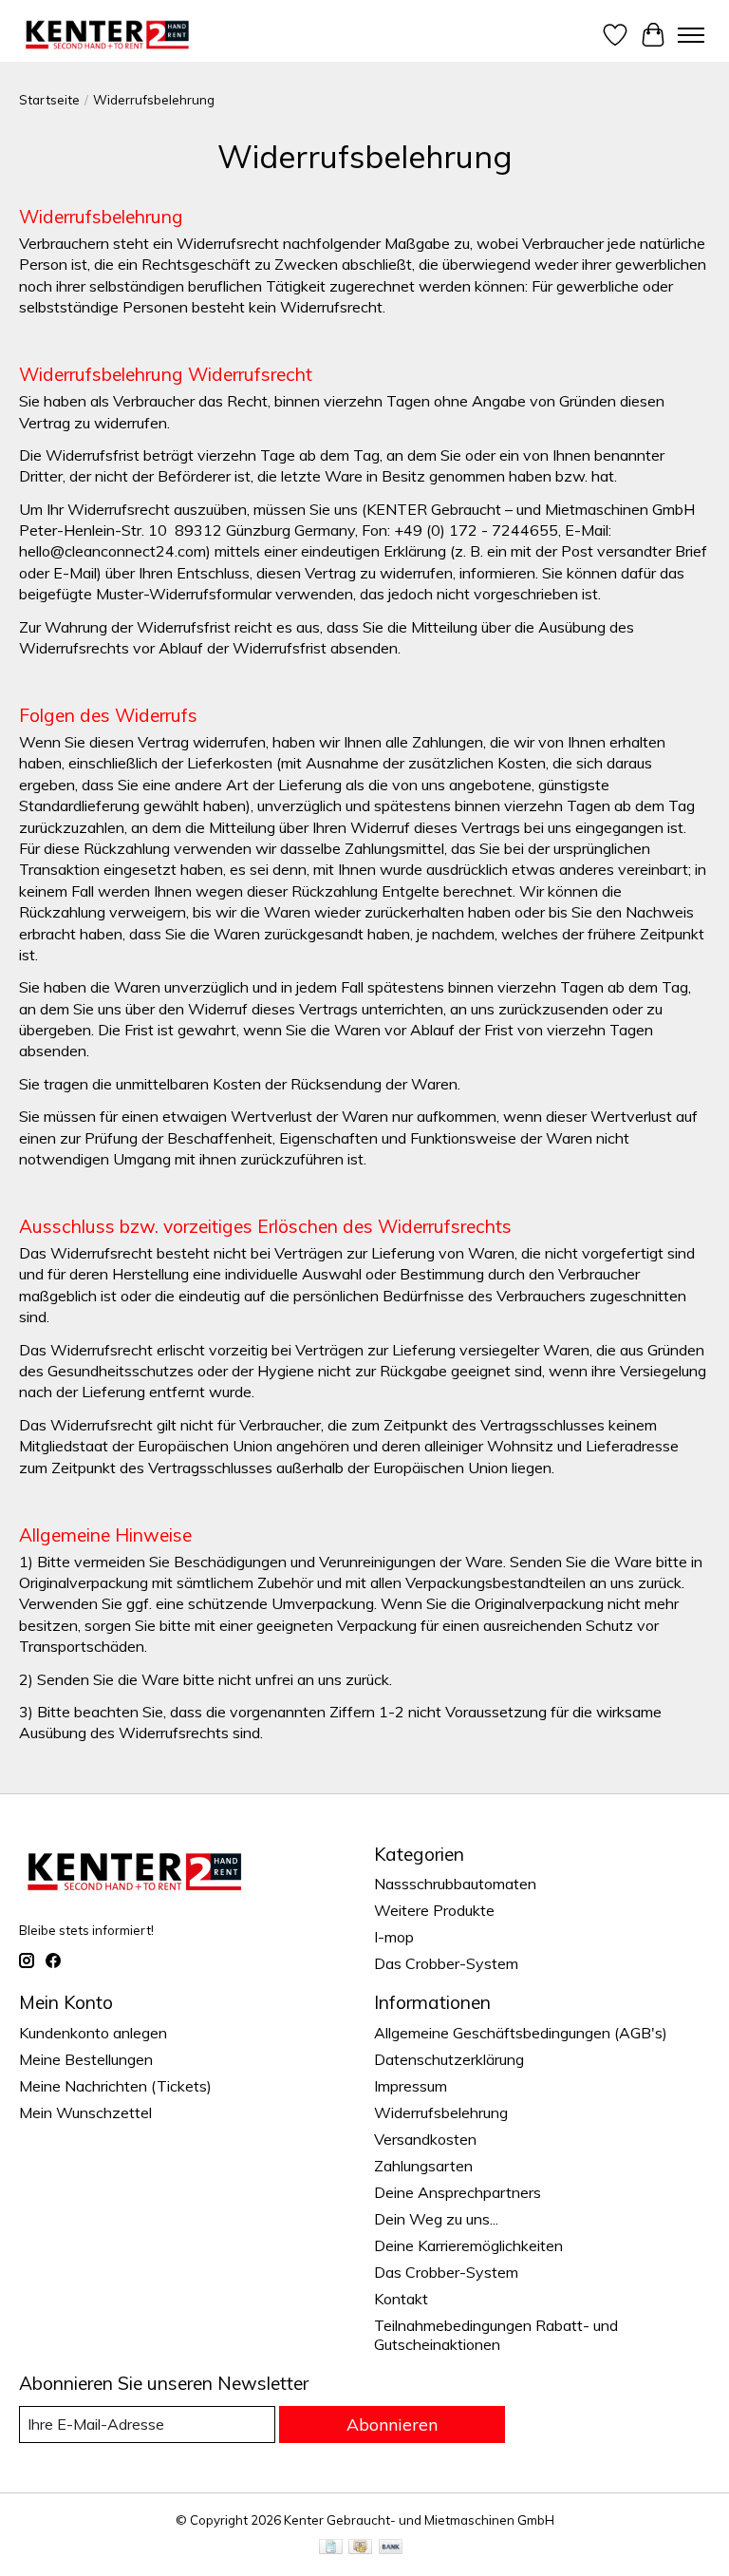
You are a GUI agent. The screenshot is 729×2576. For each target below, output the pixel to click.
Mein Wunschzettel (85, 2112)
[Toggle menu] (691, 35)
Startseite (49, 100)
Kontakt (401, 2299)
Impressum (411, 2086)
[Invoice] (331, 2548)
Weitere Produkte (434, 1910)
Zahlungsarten (423, 2166)
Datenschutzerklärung (449, 2059)
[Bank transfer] (391, 2548)
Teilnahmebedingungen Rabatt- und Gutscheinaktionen (496, 2335)
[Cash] (360, 2548)
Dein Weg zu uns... (436, 2219)
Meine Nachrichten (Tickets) (115, 2086)
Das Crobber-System (446, 1963)
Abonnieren (392, 2424)
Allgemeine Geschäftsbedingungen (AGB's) (521, 2033)
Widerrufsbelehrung (441, 2112)
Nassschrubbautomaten (455, 1884)
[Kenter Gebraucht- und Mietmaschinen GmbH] (108, 35)
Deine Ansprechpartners (458, 2192)
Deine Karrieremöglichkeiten (468, 2245)
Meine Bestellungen (86, 2059)
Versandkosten (425, 2139)
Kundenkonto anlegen (93, 2033)
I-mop (394, 1937)
